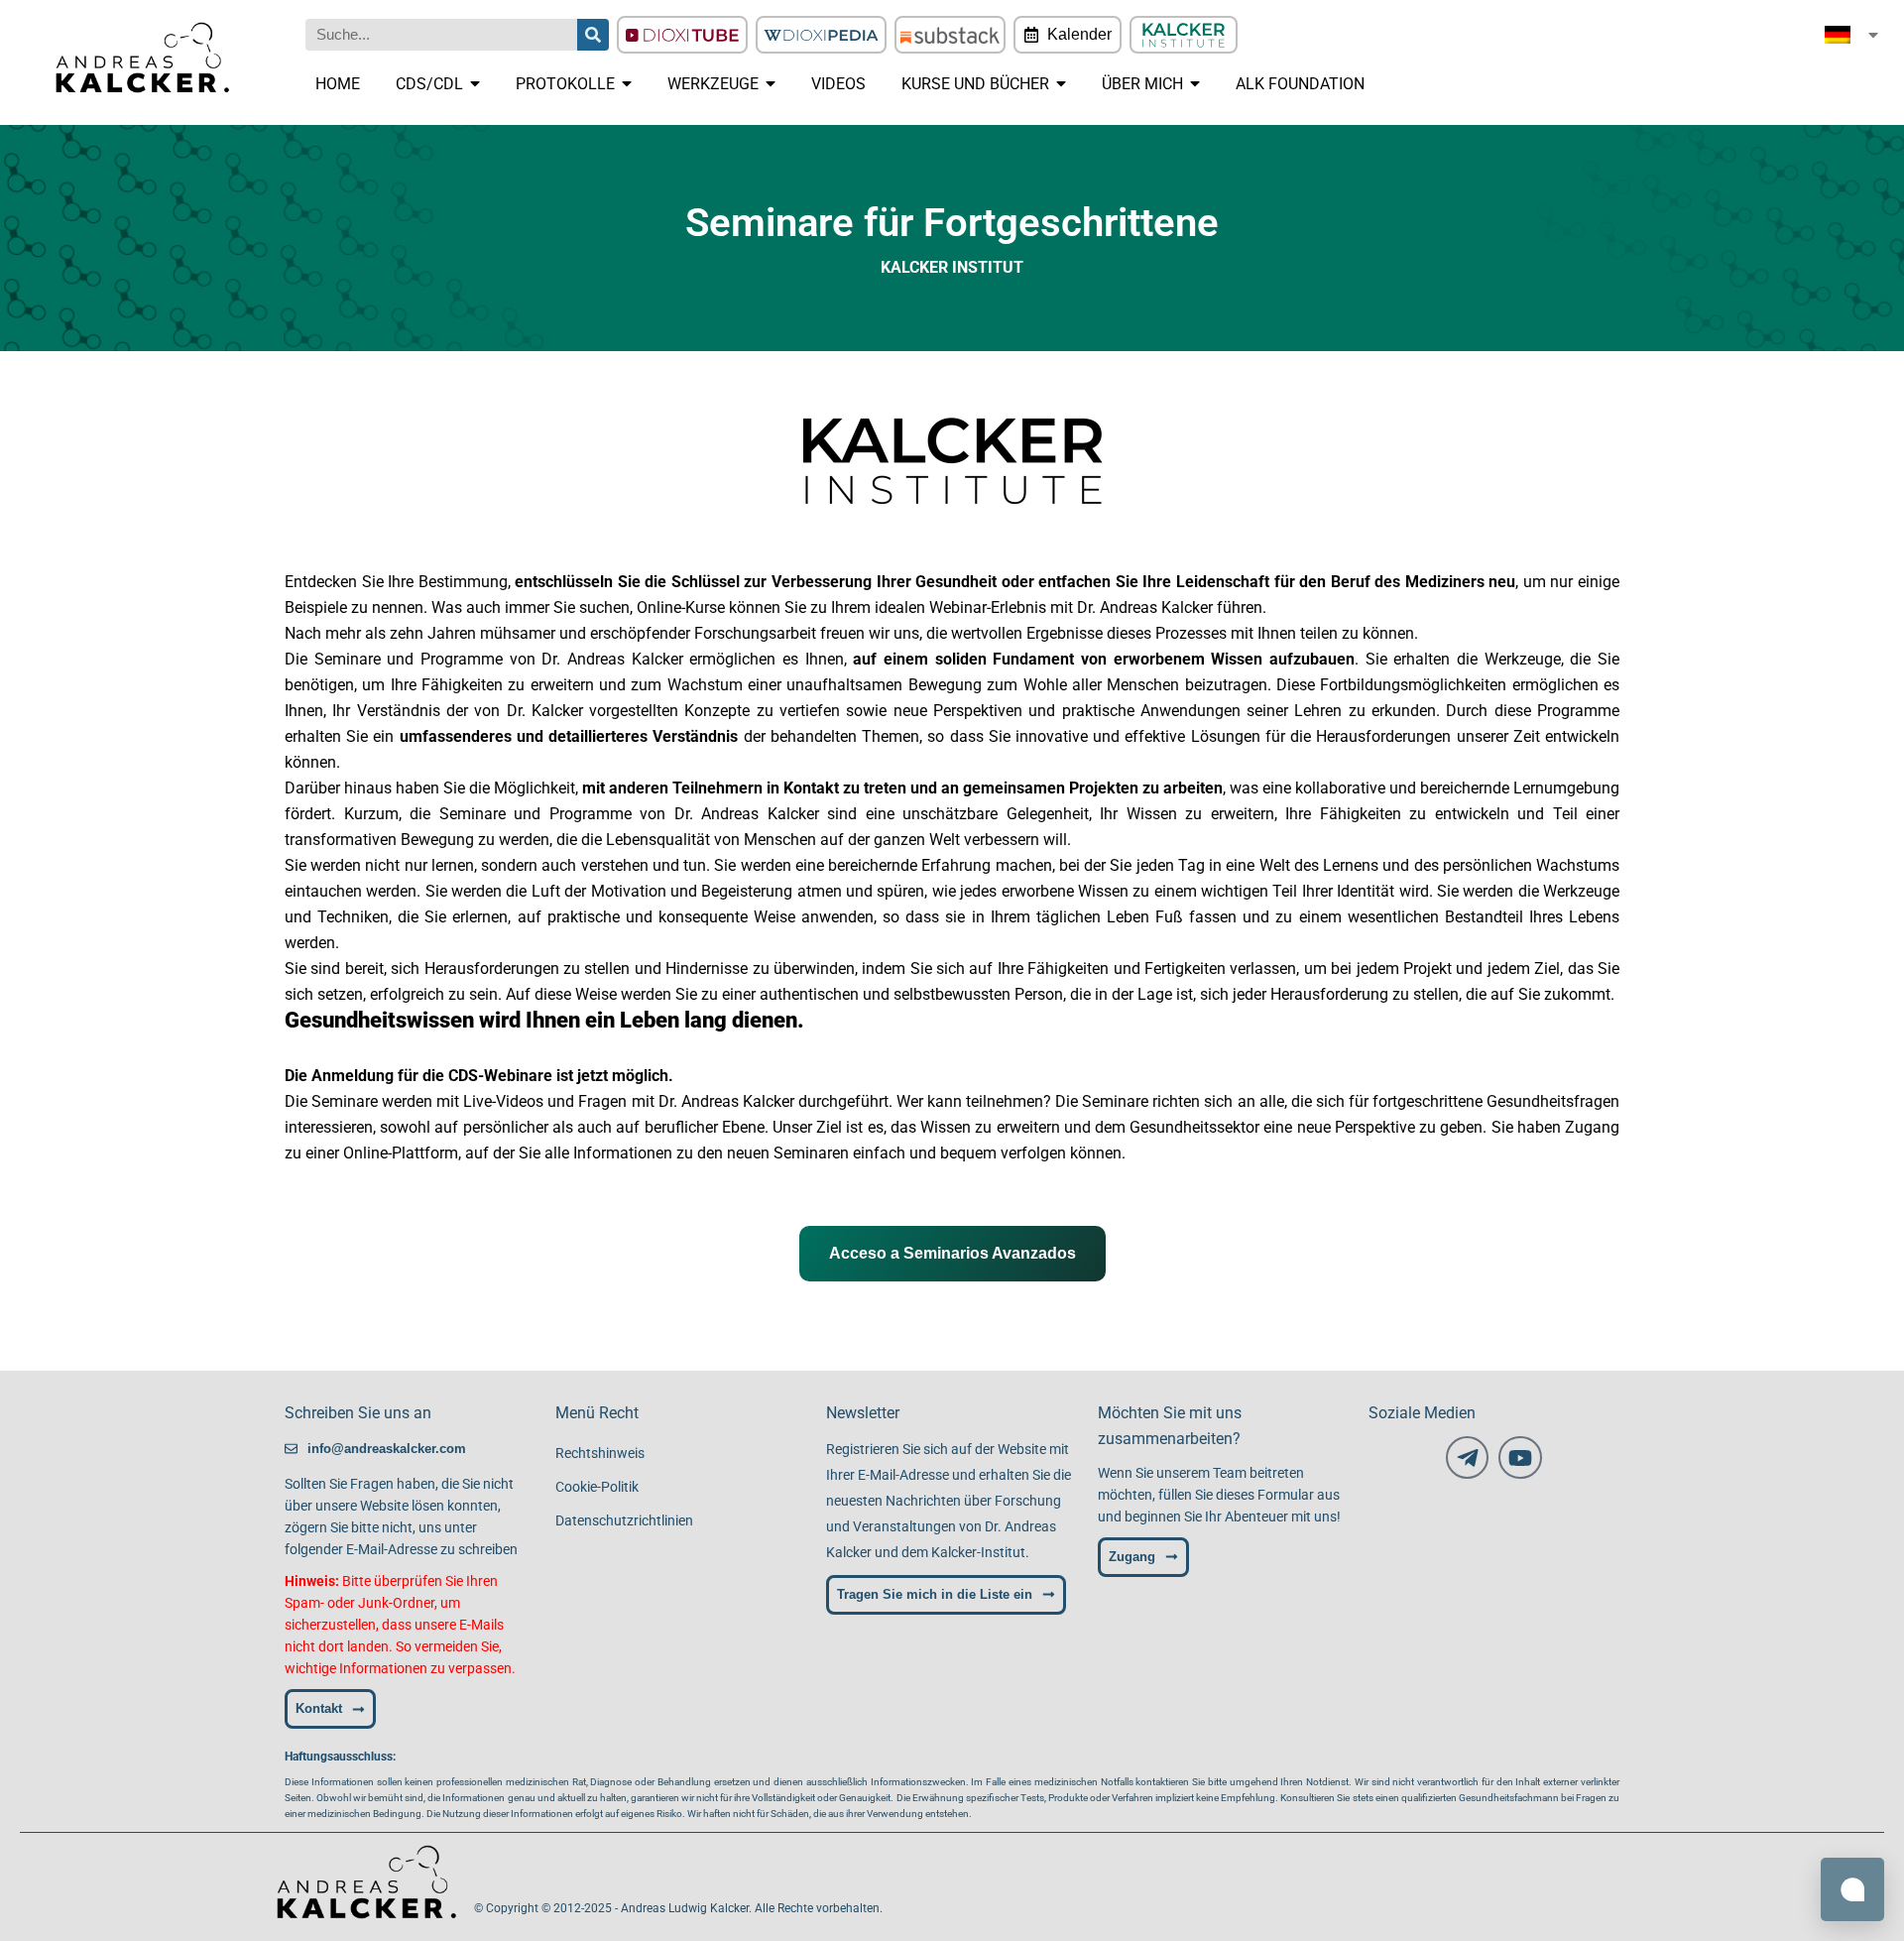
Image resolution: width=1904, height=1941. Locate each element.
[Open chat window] (1852, 1889)
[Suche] (593, 35)
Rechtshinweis (600, 1453)
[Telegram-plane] (1467, 1457)
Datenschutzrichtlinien (624, 1520)
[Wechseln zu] (1853, 34)
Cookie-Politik (597, 1487)
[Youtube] (1520, 1457)
